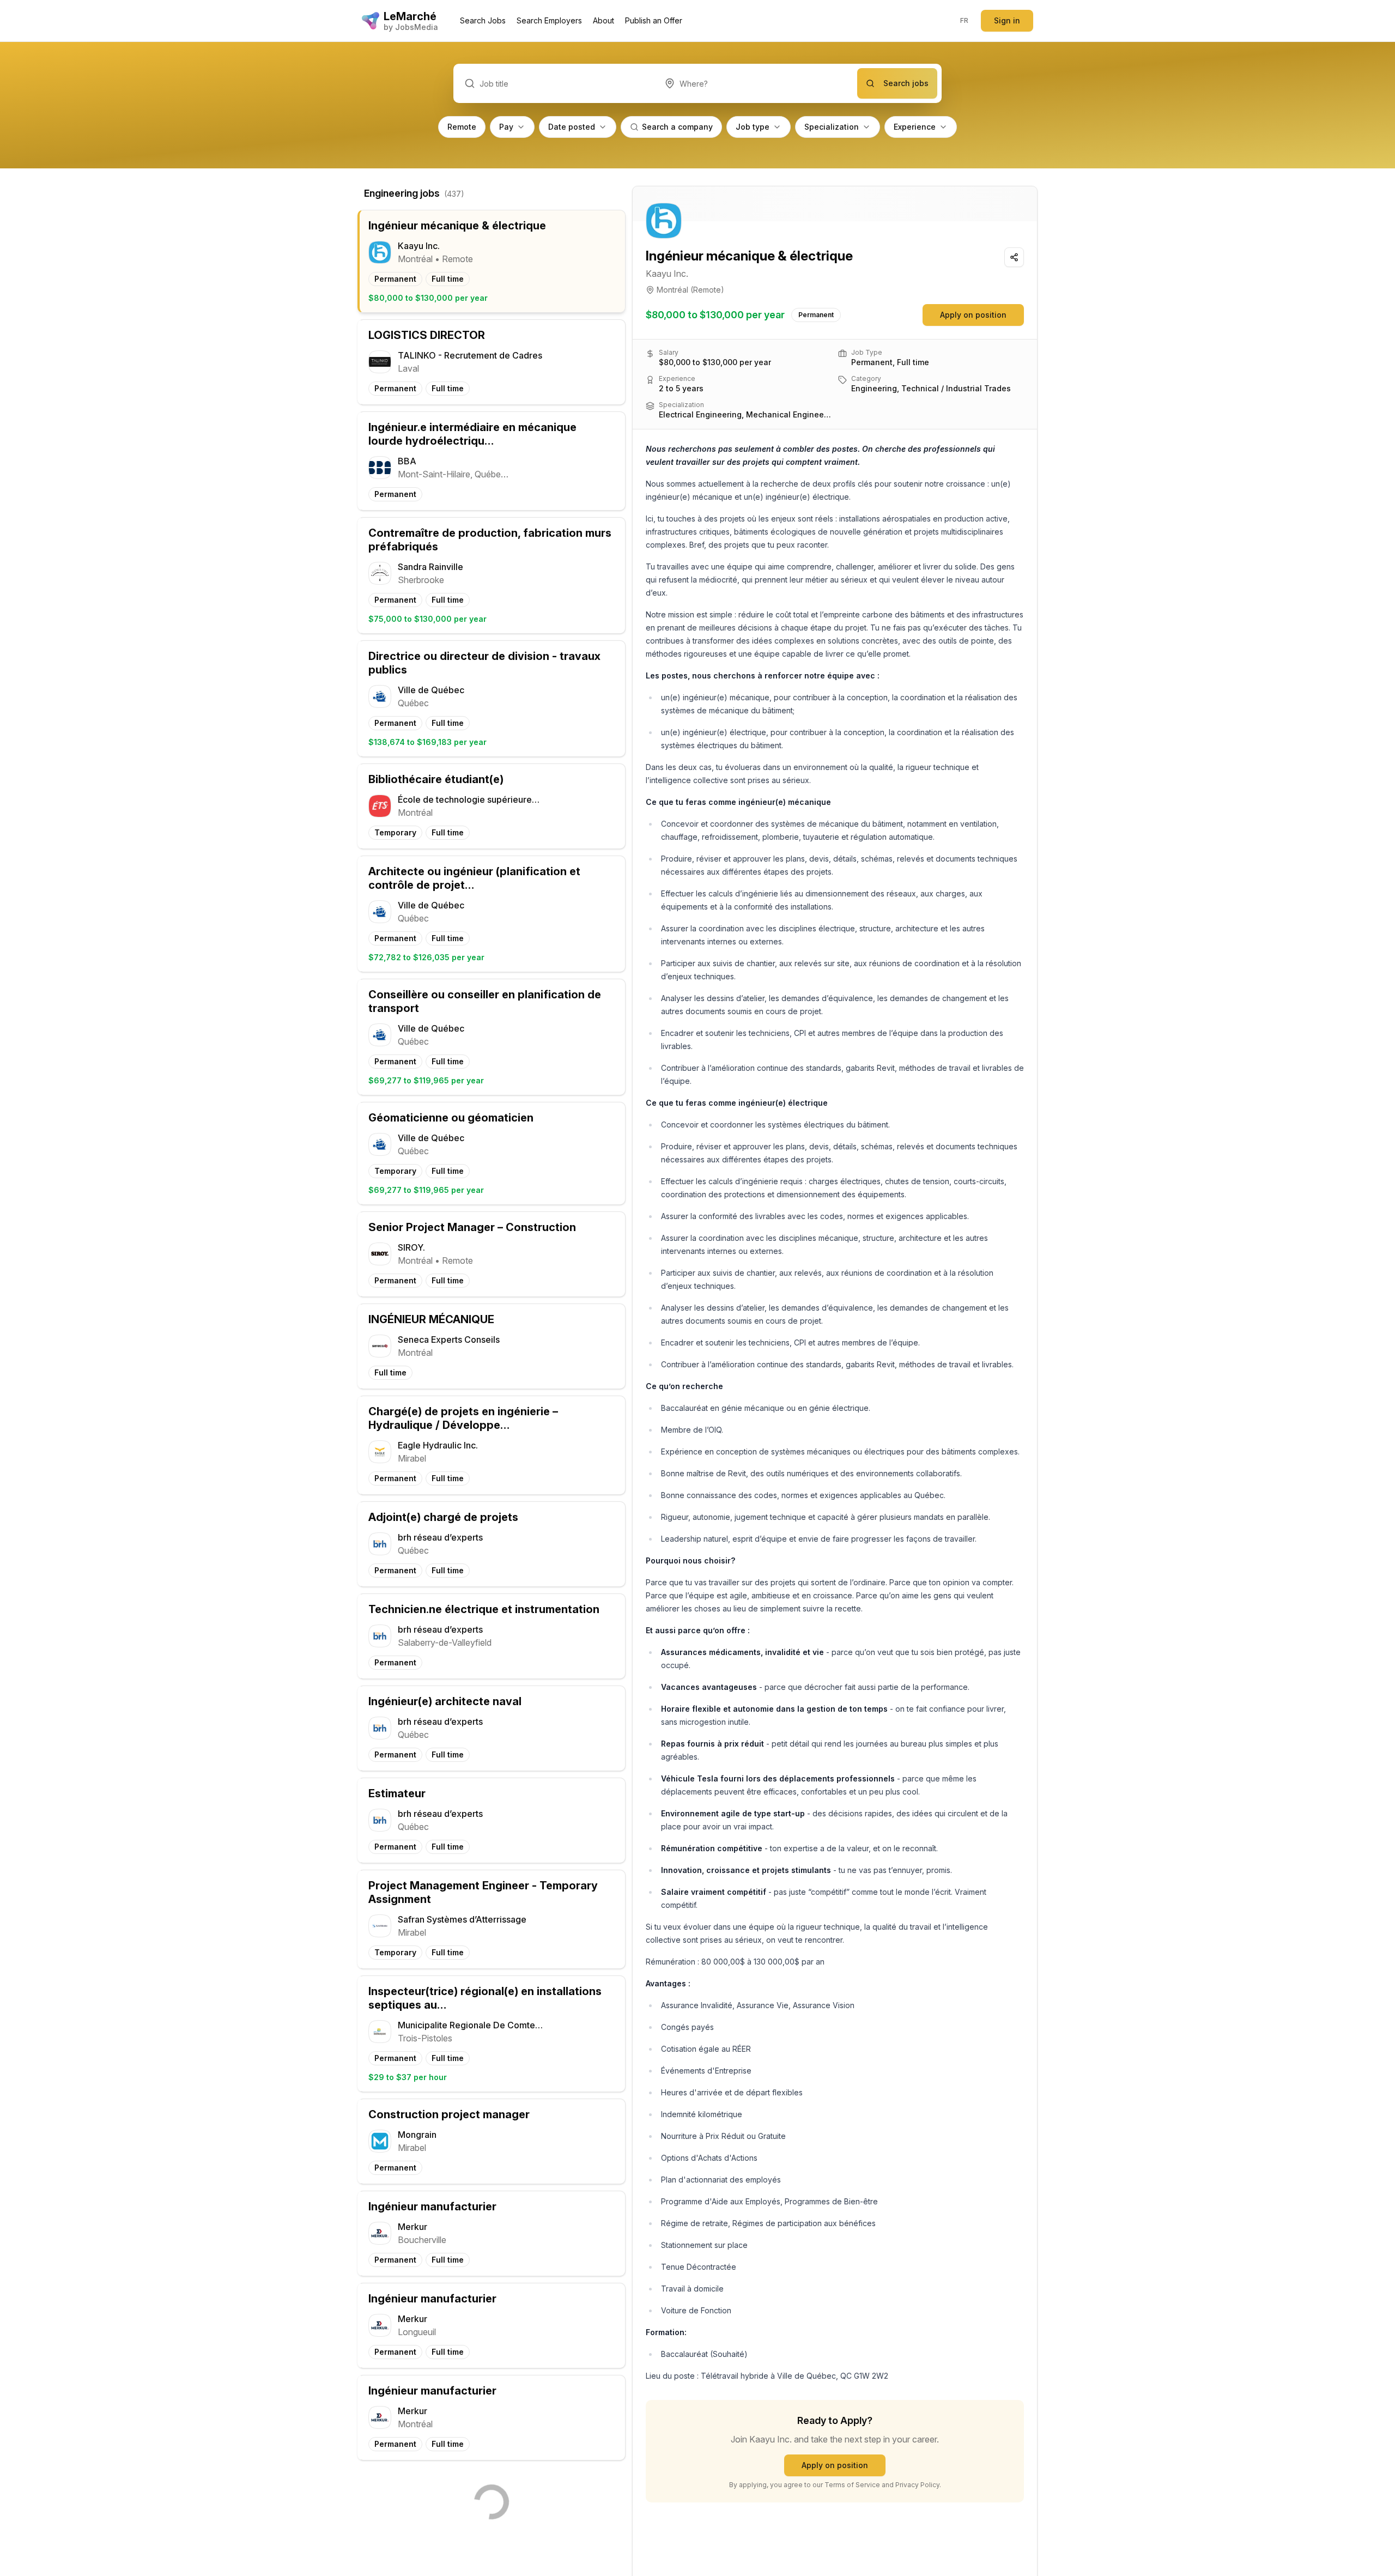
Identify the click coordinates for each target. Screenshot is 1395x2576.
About (604, 20)
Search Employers (549, 20)
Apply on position (973, 315)
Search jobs (906, 83)
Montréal (672, 290)
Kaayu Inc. (667, 274)
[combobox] (756, 83)
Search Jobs (483, 20)
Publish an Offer (654, 20)
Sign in (1007, 20)
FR (965, 20)
